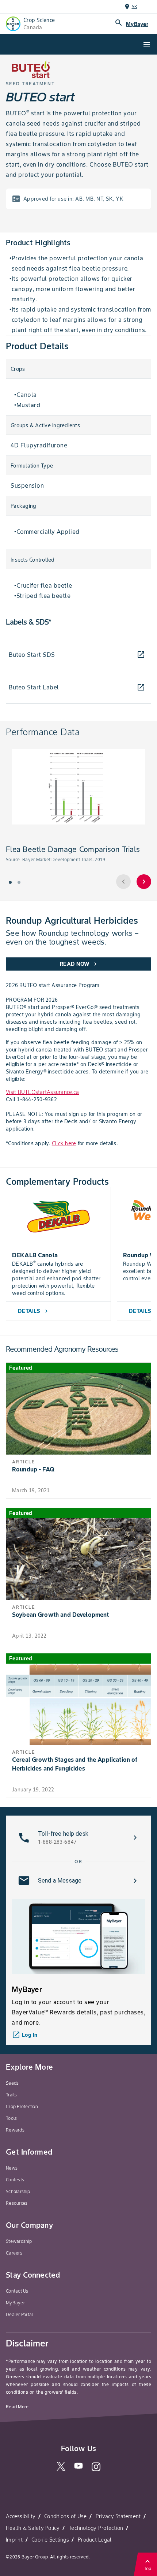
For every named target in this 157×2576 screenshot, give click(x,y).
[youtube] (78, 2468)
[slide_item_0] (10, 882)
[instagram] (96, 2470)
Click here (64, 1143)
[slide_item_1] (19, 882)
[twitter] (61, 2469)
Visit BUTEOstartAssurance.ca (42, 1092)
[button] (78, 1838)
